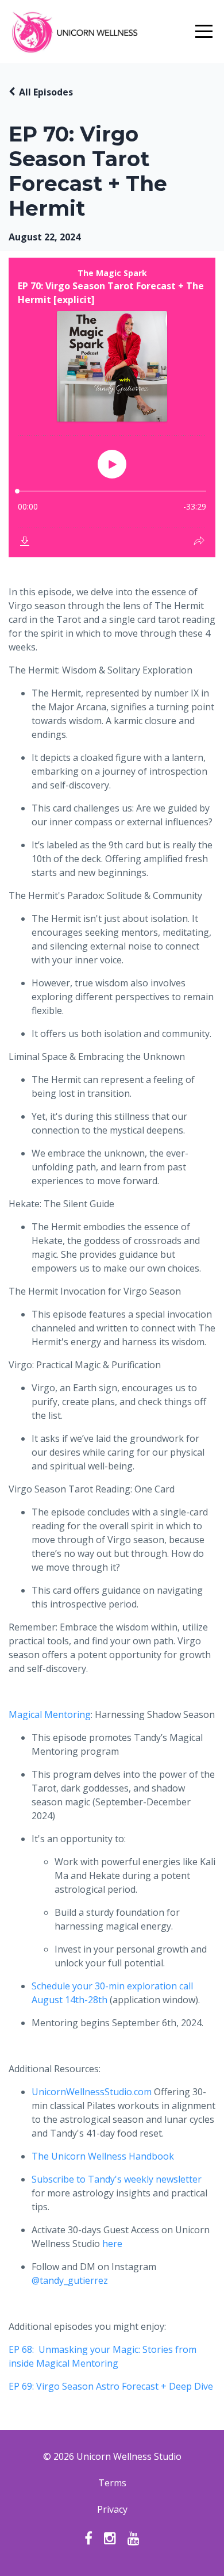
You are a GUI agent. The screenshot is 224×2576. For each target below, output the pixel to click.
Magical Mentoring (50, 1714)
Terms (112, 2483)
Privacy (112, 2509)
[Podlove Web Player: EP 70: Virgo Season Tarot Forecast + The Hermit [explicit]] (112, 407)
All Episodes (46, 92)
